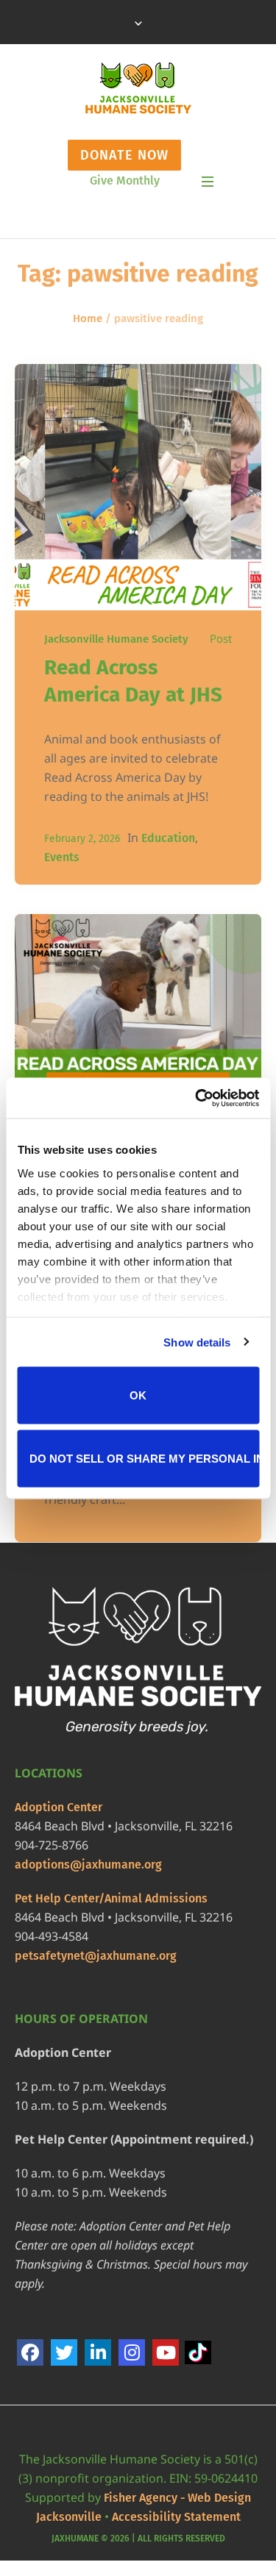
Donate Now (124, 155)
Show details (197, 1342)
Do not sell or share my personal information (144, 1458)
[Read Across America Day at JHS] (138, 487)
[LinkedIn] (98, 2352)
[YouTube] (166, 2352)
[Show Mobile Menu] (208, 182)
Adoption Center (59, 1807)
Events (62, 857)
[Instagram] (132, 2352)
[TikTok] (199, 2354)
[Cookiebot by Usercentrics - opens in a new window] (197, 1098)
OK (138, 1395)
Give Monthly (125, 181)
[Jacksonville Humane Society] (138, 88)
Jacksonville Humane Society (116, 639)
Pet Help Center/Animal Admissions (111, 1898)
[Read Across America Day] (138, 1037)
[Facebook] (30, 2352)
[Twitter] (64, 2352)
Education (168, 838)
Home (88, 318)
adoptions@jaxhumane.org (88, 1865)
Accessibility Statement (176, 2517)
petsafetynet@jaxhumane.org (96, 1956)
